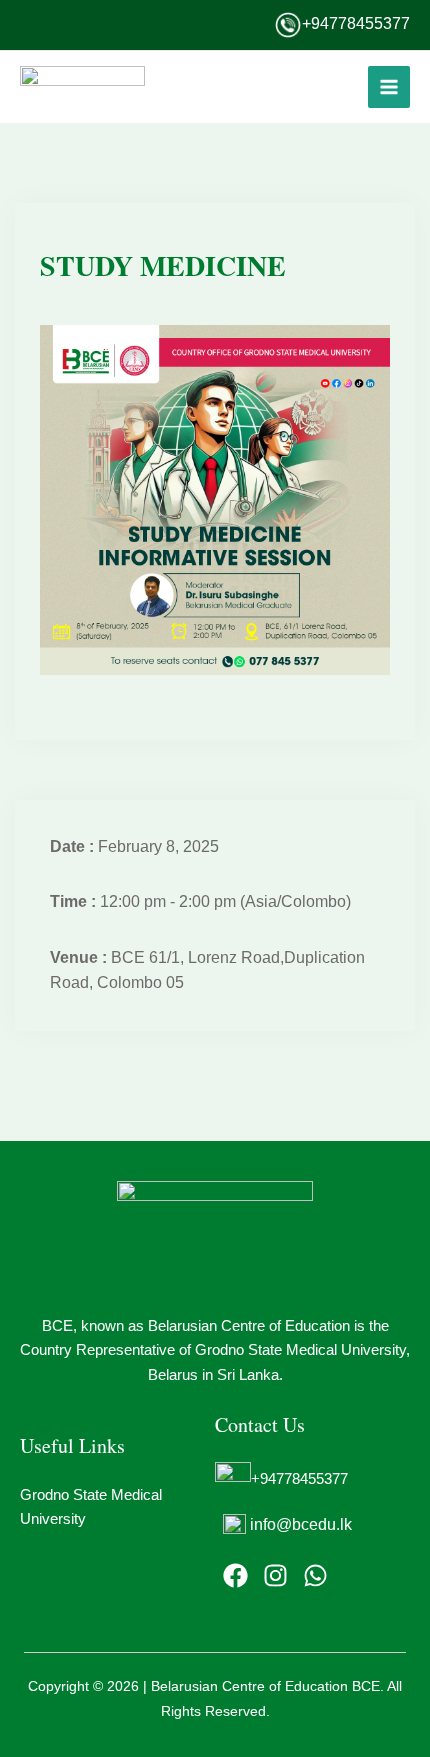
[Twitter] (315, 1575)
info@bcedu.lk (301, 1524)
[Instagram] (275, 1575)
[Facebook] (235, 1575)
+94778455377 (356, 23)
